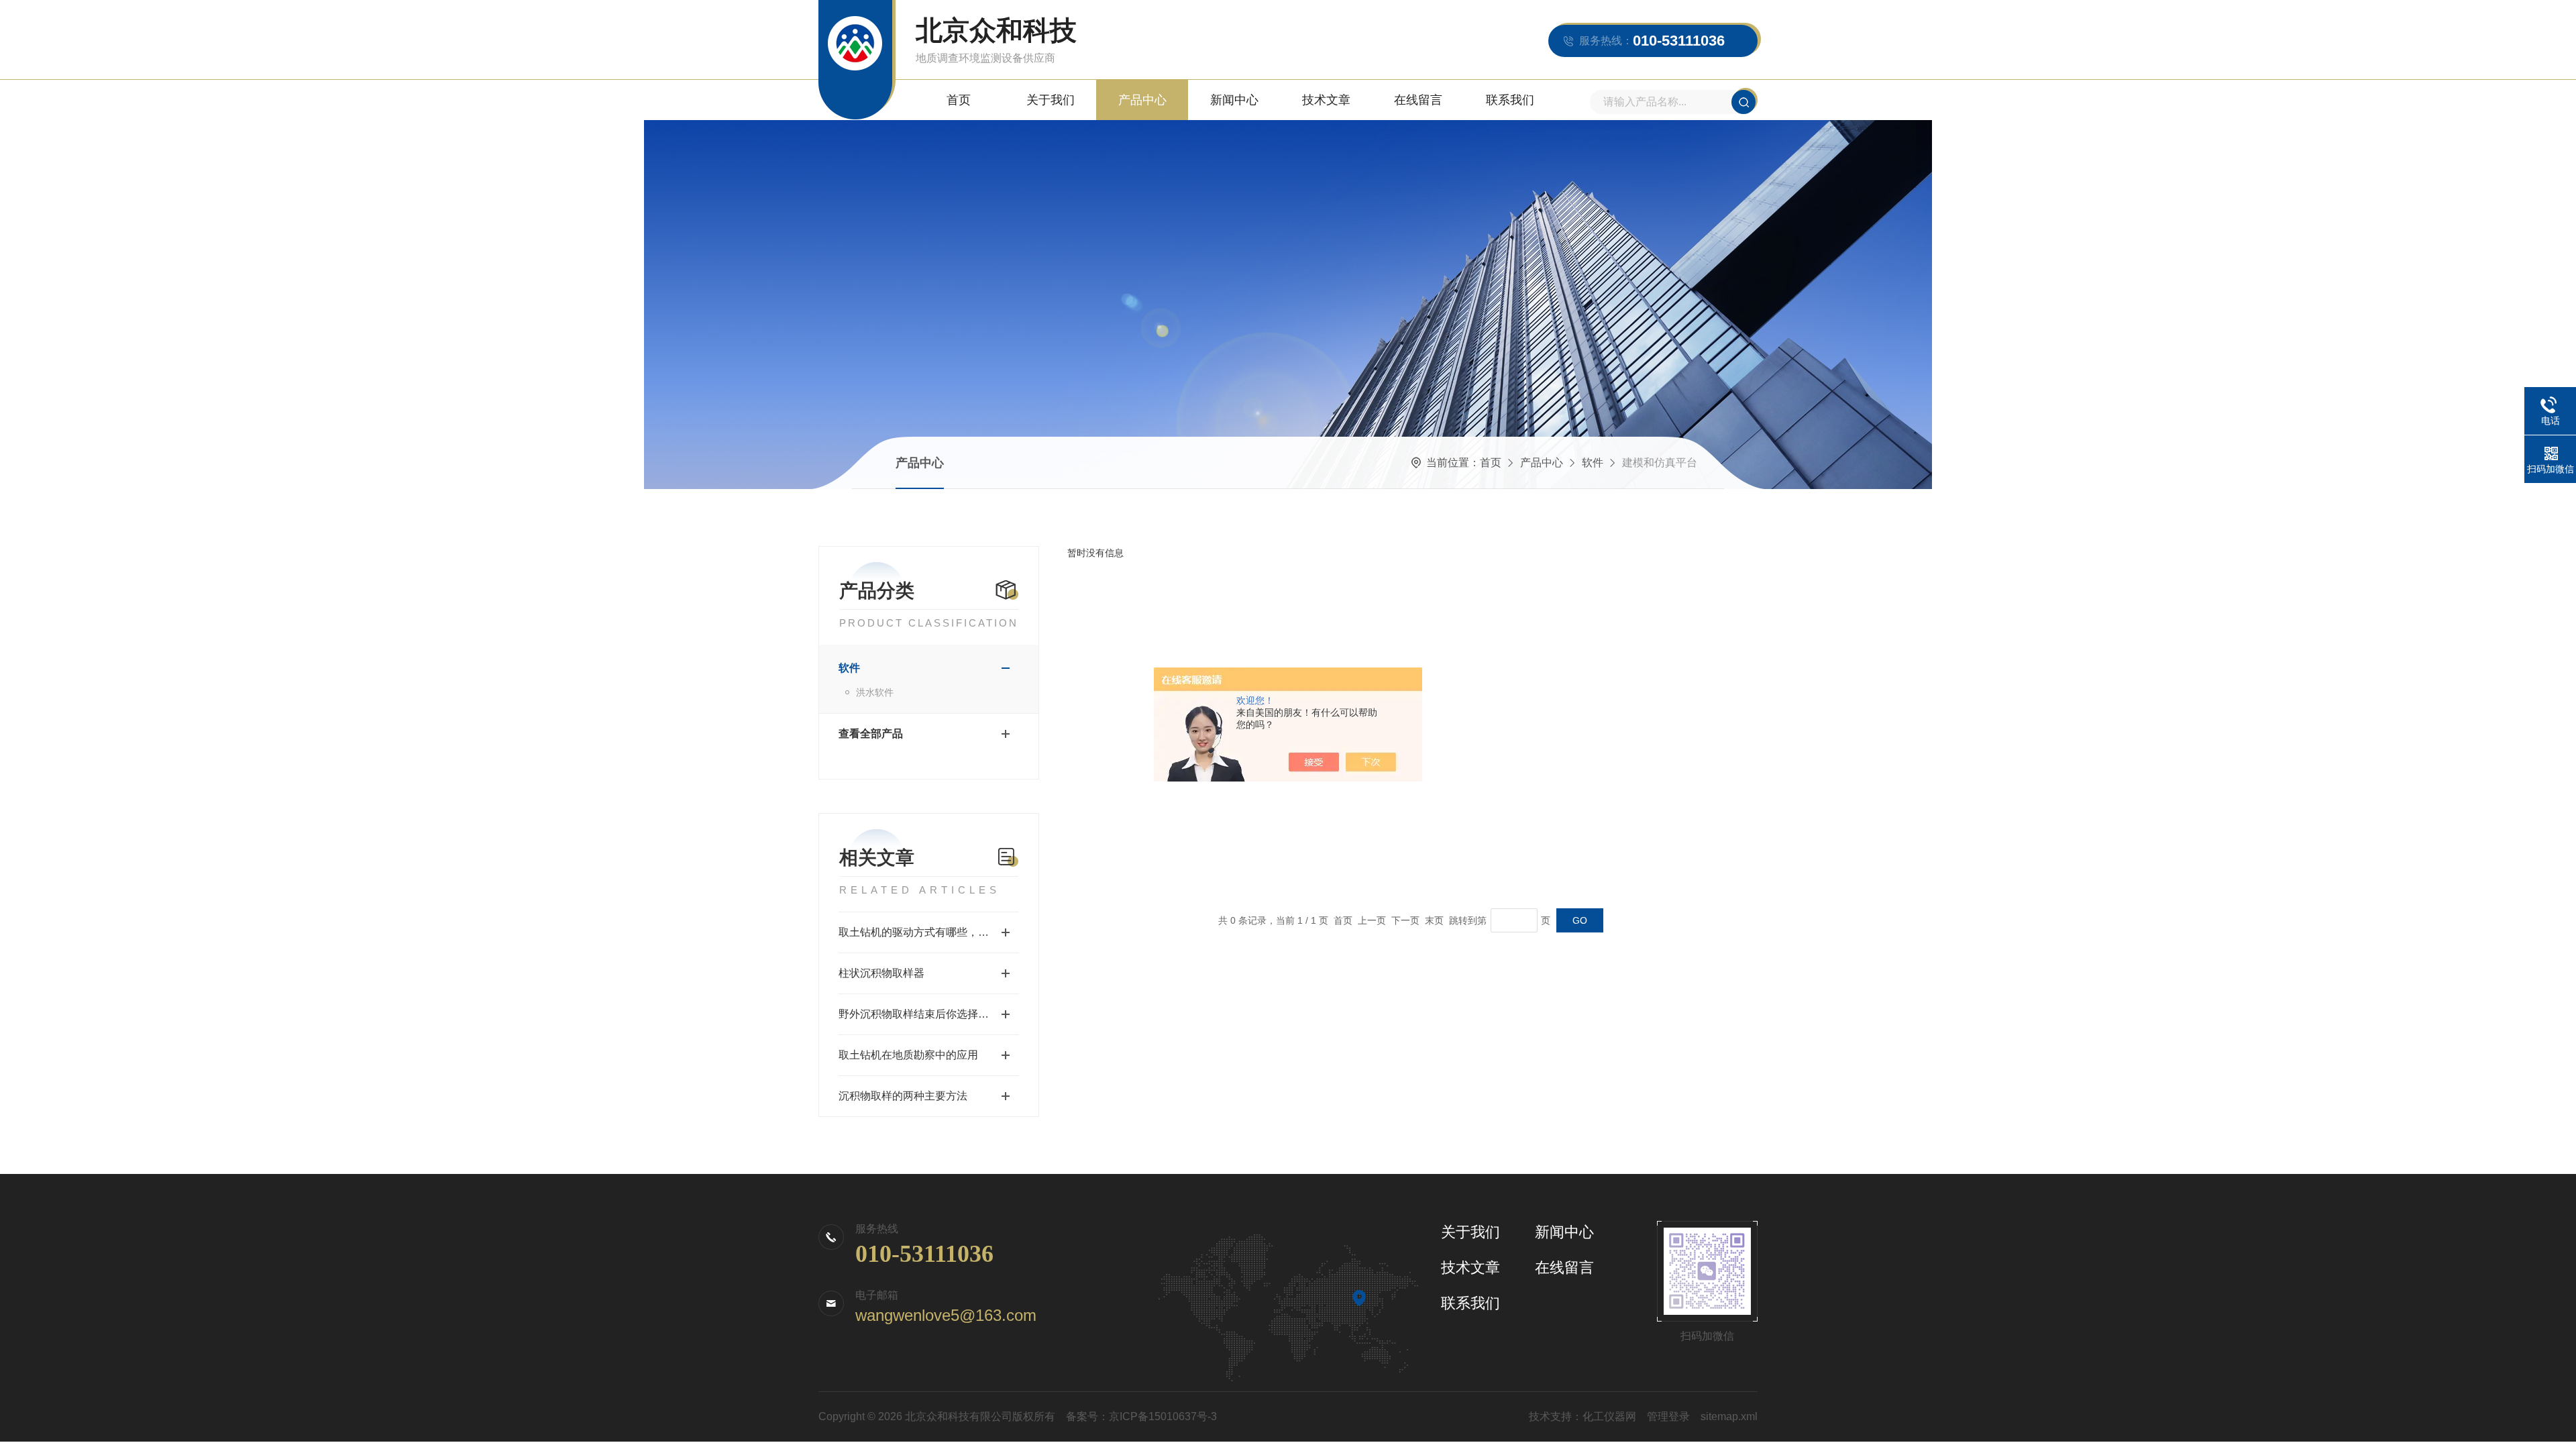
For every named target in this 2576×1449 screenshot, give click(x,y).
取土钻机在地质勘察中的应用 (908, 1055)
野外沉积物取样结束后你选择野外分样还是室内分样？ (929, 1014)
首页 (959, 100)
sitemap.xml (1729, 1416)
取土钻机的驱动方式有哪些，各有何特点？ (929, 932)
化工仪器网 (1609, 1416)
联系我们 (1510, 100)
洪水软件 (875, 692)
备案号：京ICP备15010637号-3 (1141, 1416)
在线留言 (1418, 100)
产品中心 (1142, 100)
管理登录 (1668, 1416)
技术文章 (1326, 100)
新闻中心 (1234, 100)
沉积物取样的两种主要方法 (903, 1096)
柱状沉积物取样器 (881, 973)
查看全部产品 (871, 734)
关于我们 (1051, 100)
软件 (1593, 463)
